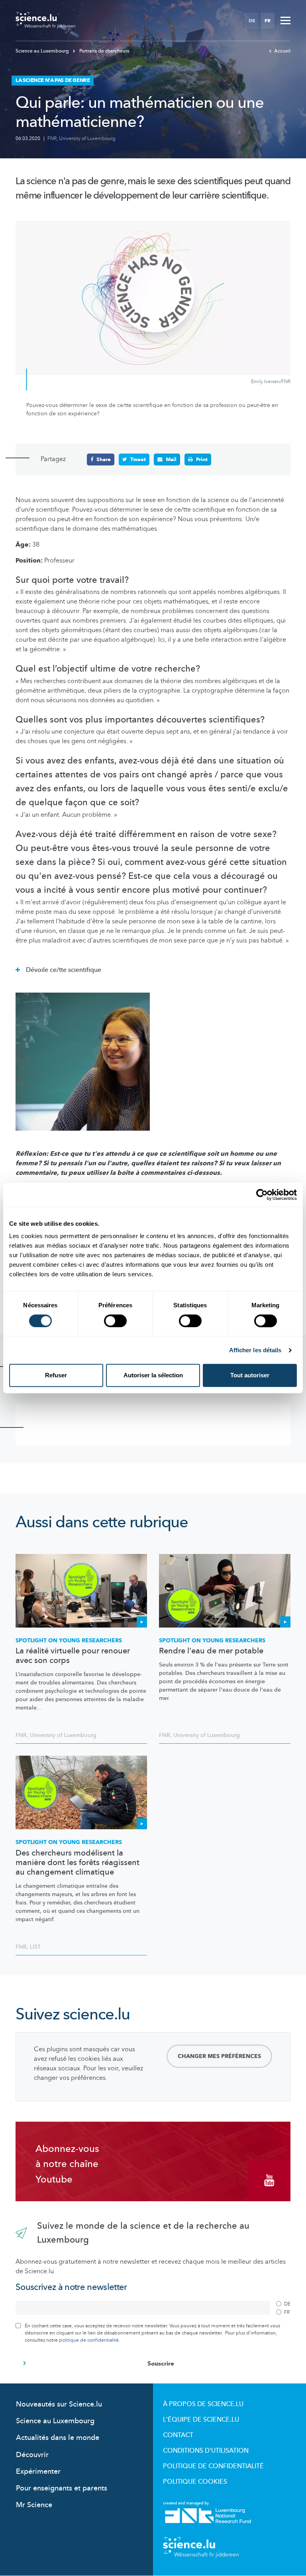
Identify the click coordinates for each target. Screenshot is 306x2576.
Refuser (56, 1375)
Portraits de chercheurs (104, 51)
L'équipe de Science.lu (201, 2420)
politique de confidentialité (89, 2340)
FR (268, 21)
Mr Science (34, 2505)
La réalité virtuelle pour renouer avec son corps (73, 1656)
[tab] (153, 968)
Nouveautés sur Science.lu (59, 2404)
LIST (35, 1947)
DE (252, 21)
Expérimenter (38, 2472)
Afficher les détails (255, 1350)
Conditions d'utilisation (206, 2451)
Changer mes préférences (219, 2056)
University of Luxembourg (87, 138)
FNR (52, 138)
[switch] (115, 1321)
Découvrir (32, 2455)
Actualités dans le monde (58, 2438)
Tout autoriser (250, 1375)
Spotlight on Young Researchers (69, 1640)
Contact (178, 2435)
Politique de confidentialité (213, 2466)
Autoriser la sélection (153, 1375)
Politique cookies (195, 2482)
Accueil (282, 51)
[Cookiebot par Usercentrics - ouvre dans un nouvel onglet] (262, 1195)
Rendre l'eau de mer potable (211, 1651)
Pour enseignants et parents (62, 2488)
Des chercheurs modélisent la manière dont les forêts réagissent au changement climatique (77, 1863)
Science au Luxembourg (43, 51)
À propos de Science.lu (203, 2404)
